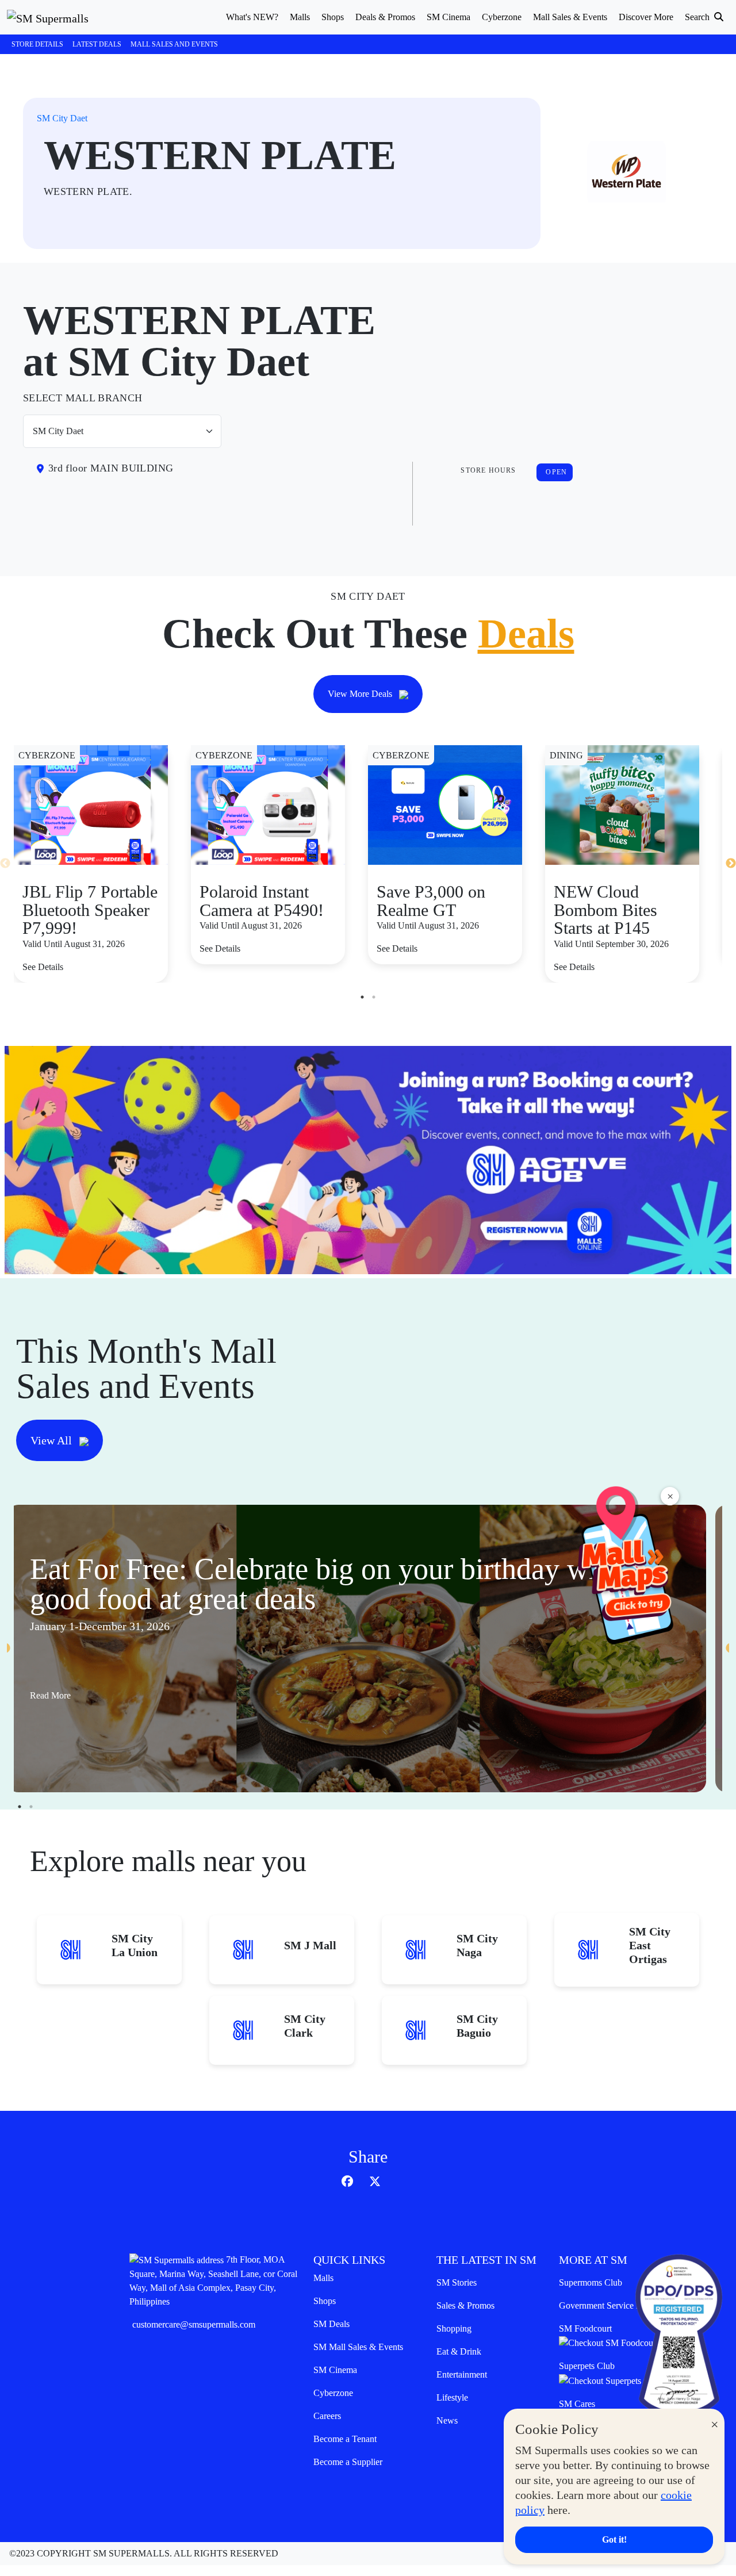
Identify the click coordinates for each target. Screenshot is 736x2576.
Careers (327, 2416)
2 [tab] (374, 997)
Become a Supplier (348, 2462)
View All (53, 1440)
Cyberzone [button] (502, 17)
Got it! (614, 2539)
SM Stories (457, 2282)
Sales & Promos (465, 2305)
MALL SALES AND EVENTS (174, 44)
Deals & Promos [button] (385, 17)
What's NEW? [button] (252, 17)
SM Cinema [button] (448, 17)
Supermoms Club (591, 2282)
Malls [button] (300, 17)
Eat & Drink (459, 2351)
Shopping (454, 2328)
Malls (323, 2278)
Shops (325, 2301)
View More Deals (361, 694)
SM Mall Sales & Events (358, 2347)
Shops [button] (333, 17)
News (447, 2420)
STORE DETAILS (37, 44)
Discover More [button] (646, 17)
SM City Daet (62, 118)
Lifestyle (452, 2397)
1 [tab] (362, 997)
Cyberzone (333, 2393)
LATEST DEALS (97, 44)
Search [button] (698, 17)
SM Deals (331, 2324)
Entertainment (462, 2374)
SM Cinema (335, 2370)
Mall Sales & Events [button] (570, 17)
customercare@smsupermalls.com (194, 2324)
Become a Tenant (345, 2439)
